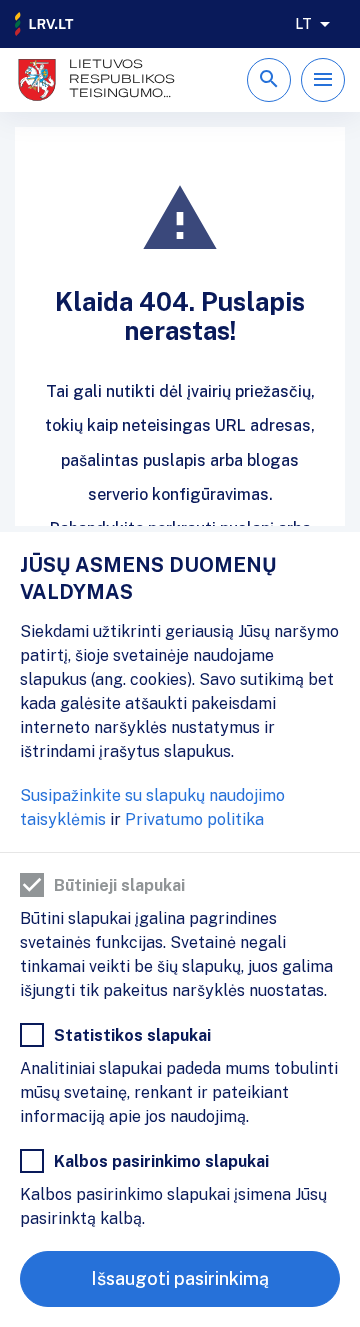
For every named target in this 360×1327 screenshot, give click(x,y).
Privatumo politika (194, 819)
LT (303, 24)
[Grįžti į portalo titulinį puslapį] (45, 24)
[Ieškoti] (269, 80)
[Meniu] (323, 80)
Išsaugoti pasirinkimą (180, 1278)
